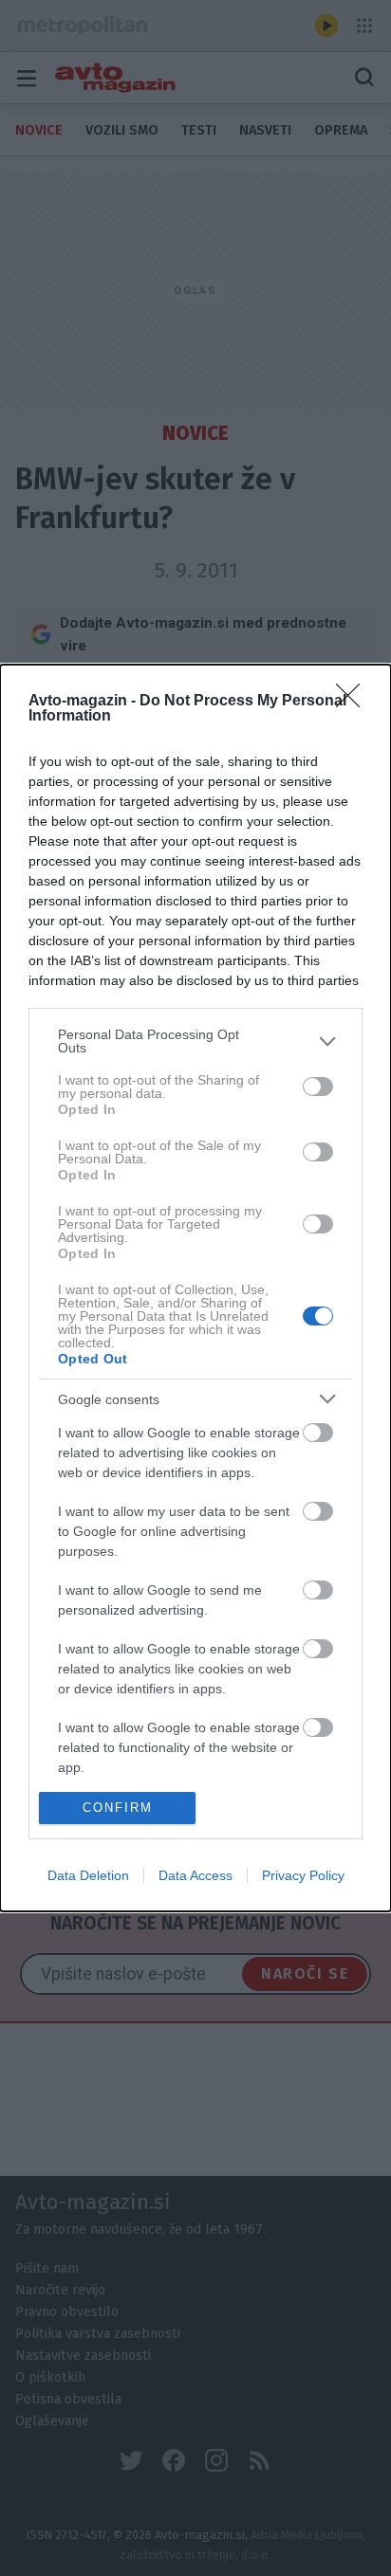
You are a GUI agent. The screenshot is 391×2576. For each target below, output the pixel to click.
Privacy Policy (303, 1875)
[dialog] (195, 1288)
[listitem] (195, 1041)
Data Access (195, 1875)
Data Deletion (88, 1875)
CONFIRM (118, 1808)
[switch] (318, 1087)
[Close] (354, 702)
